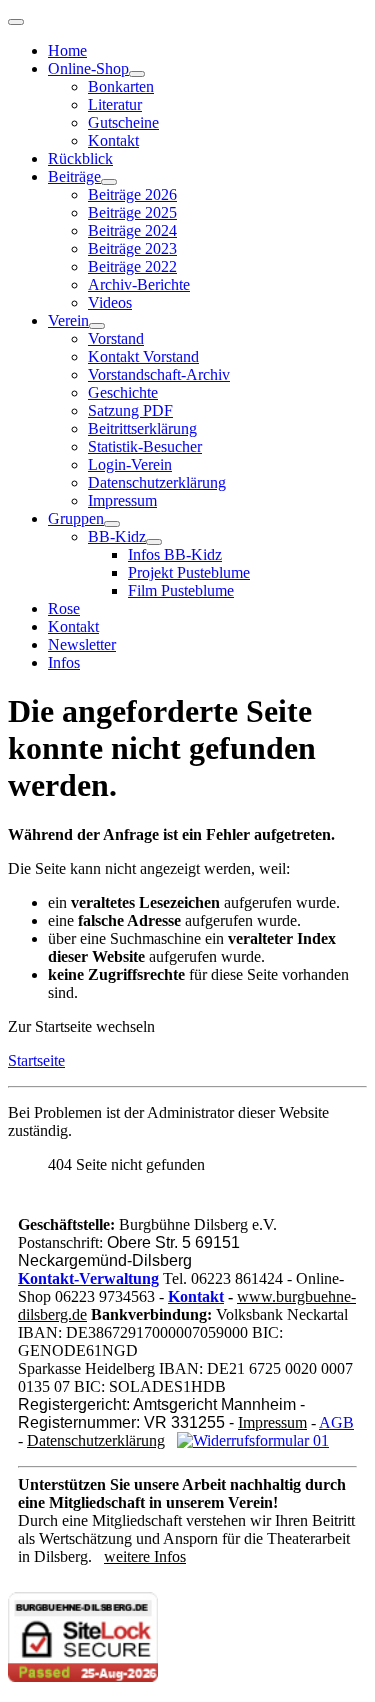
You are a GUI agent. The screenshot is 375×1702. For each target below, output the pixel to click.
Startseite (36, 1060)
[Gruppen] (112, 524)
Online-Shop (88, 68)
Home (67, 50)
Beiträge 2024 (132, 230)
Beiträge (74, 176)
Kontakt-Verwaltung (88, 1278)
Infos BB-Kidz (175, 554)
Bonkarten (121, 86)
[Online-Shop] (137, 74)
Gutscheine (123, 122)
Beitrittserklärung (142, 428)
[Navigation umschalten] (16, 22)
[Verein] (97, 326)
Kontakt (113, 140)
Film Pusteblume (181, 590)
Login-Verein (130, 464)
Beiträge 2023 (132, 248)
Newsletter (82, 644)
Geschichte (123, 392)
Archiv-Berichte (139, 284)
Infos (64, 662)
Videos (110, 302)
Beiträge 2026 (132, 194)
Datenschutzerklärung (157, 482)
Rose (64, 608)
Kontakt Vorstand (143, 356)
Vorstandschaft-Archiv (159, 374)
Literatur (115, 104)
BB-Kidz (117, 536)
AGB (336, 1422)
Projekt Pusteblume (189, 572)
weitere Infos (145, 1556)
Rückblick (80, 158)
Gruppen (76, 518)
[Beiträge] (109, 182)
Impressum (122, 500)
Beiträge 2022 (132, 266)
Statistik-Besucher (145, 446)
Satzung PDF (130, 410)
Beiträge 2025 (132, 212)
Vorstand (116, 338)
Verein (68, 320)
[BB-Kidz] (154, 542)
